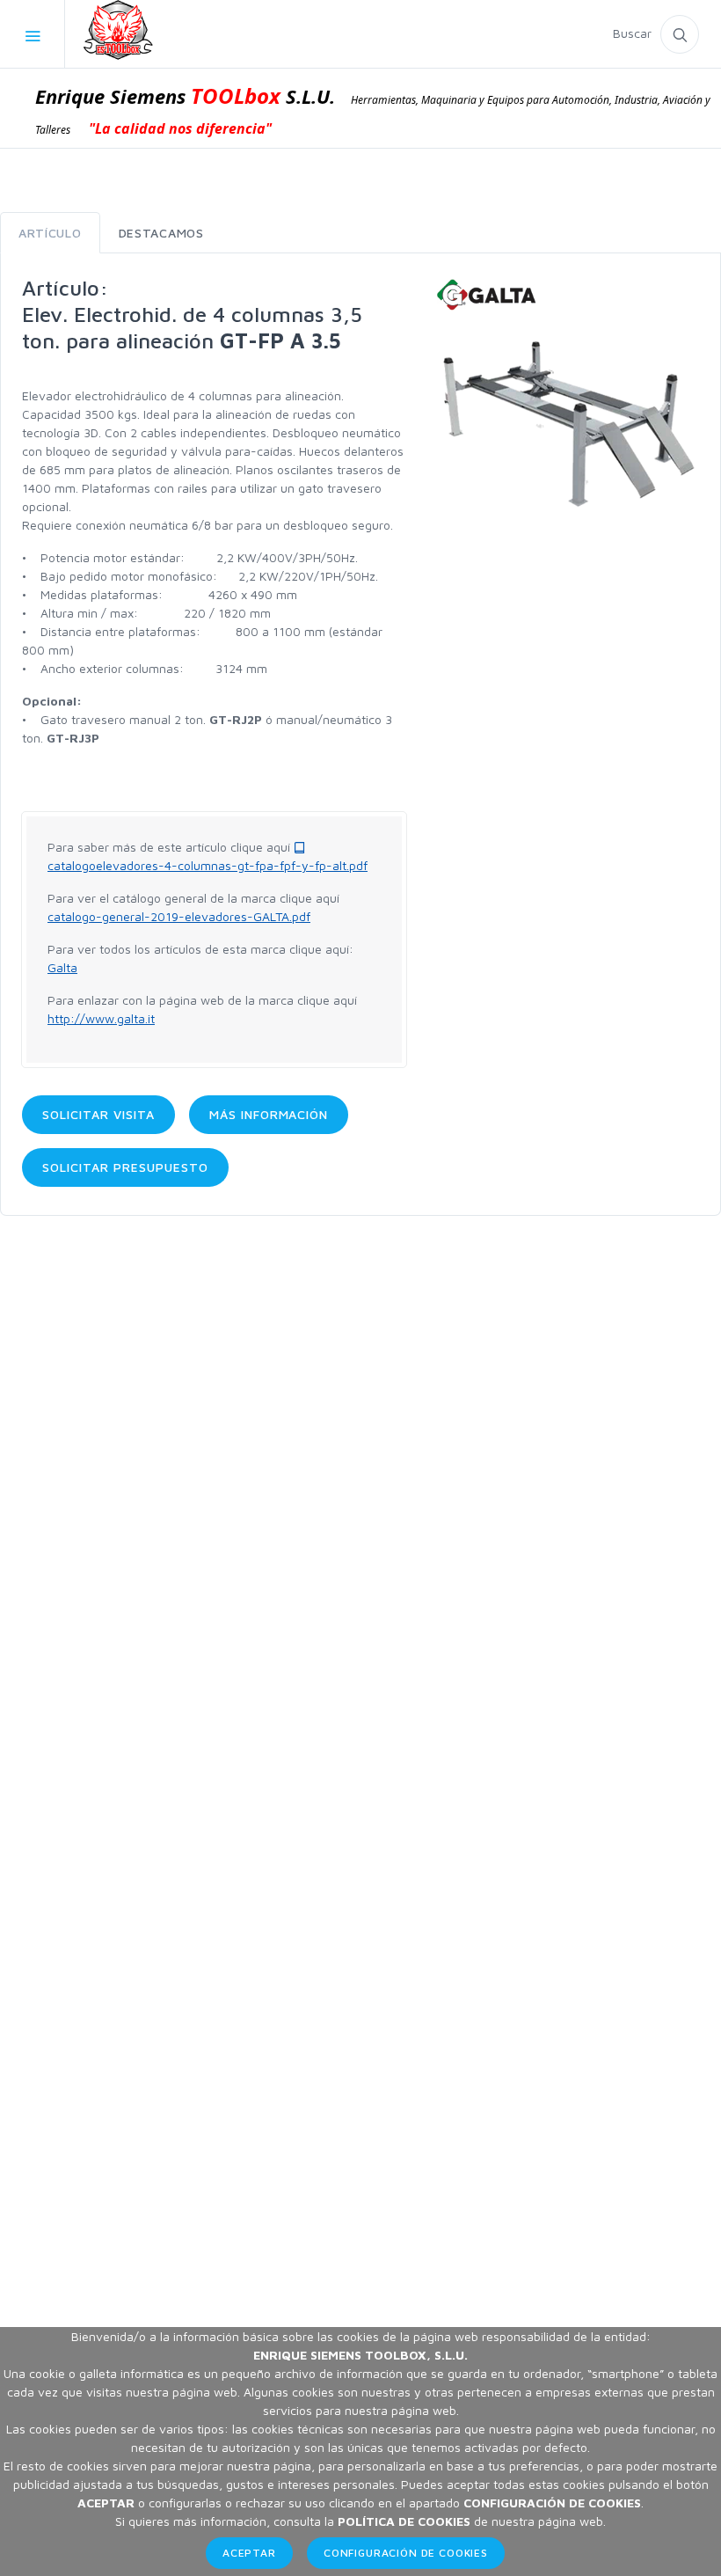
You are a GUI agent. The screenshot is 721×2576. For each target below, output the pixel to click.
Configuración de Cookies (406, 2553)
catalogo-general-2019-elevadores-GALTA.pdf (179, 916)
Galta (62, 967)
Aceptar (249, 2553)
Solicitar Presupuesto (125, 1167)
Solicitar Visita (98, 1114)
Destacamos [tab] (161, 233)
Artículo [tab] (50, 233)
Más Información (269, 1114)
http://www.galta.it (101, 1018)
